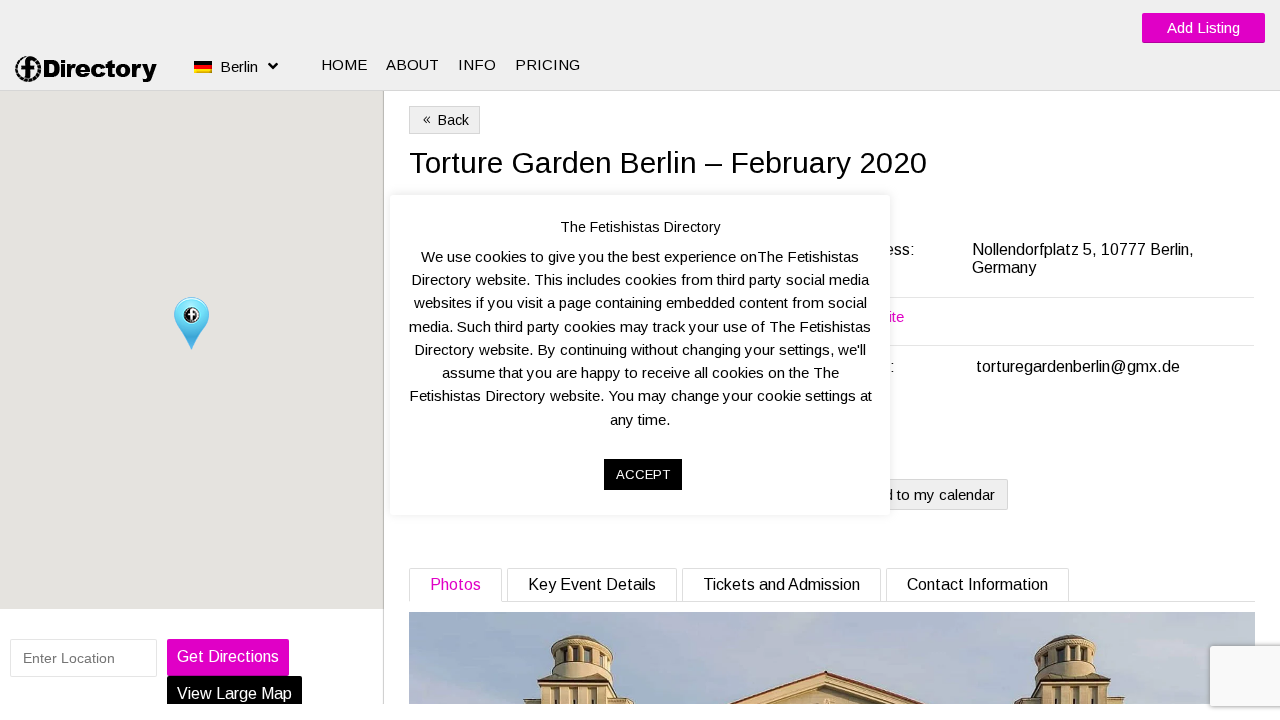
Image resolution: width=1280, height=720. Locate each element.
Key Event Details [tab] (592, 584)
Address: (885, 249)
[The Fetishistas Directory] (89, 69)
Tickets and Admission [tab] (781, 584)
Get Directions (228, 656)
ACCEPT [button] (643, 474)
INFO (477, 64)
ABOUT (412, 64)
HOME (344, 64)
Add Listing (1203, 27)
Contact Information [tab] (977, 584)
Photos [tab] (455, 584)
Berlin (239, 66)
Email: (873, 366)
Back (444, 120)
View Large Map (234, 693)
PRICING (547, 64)
